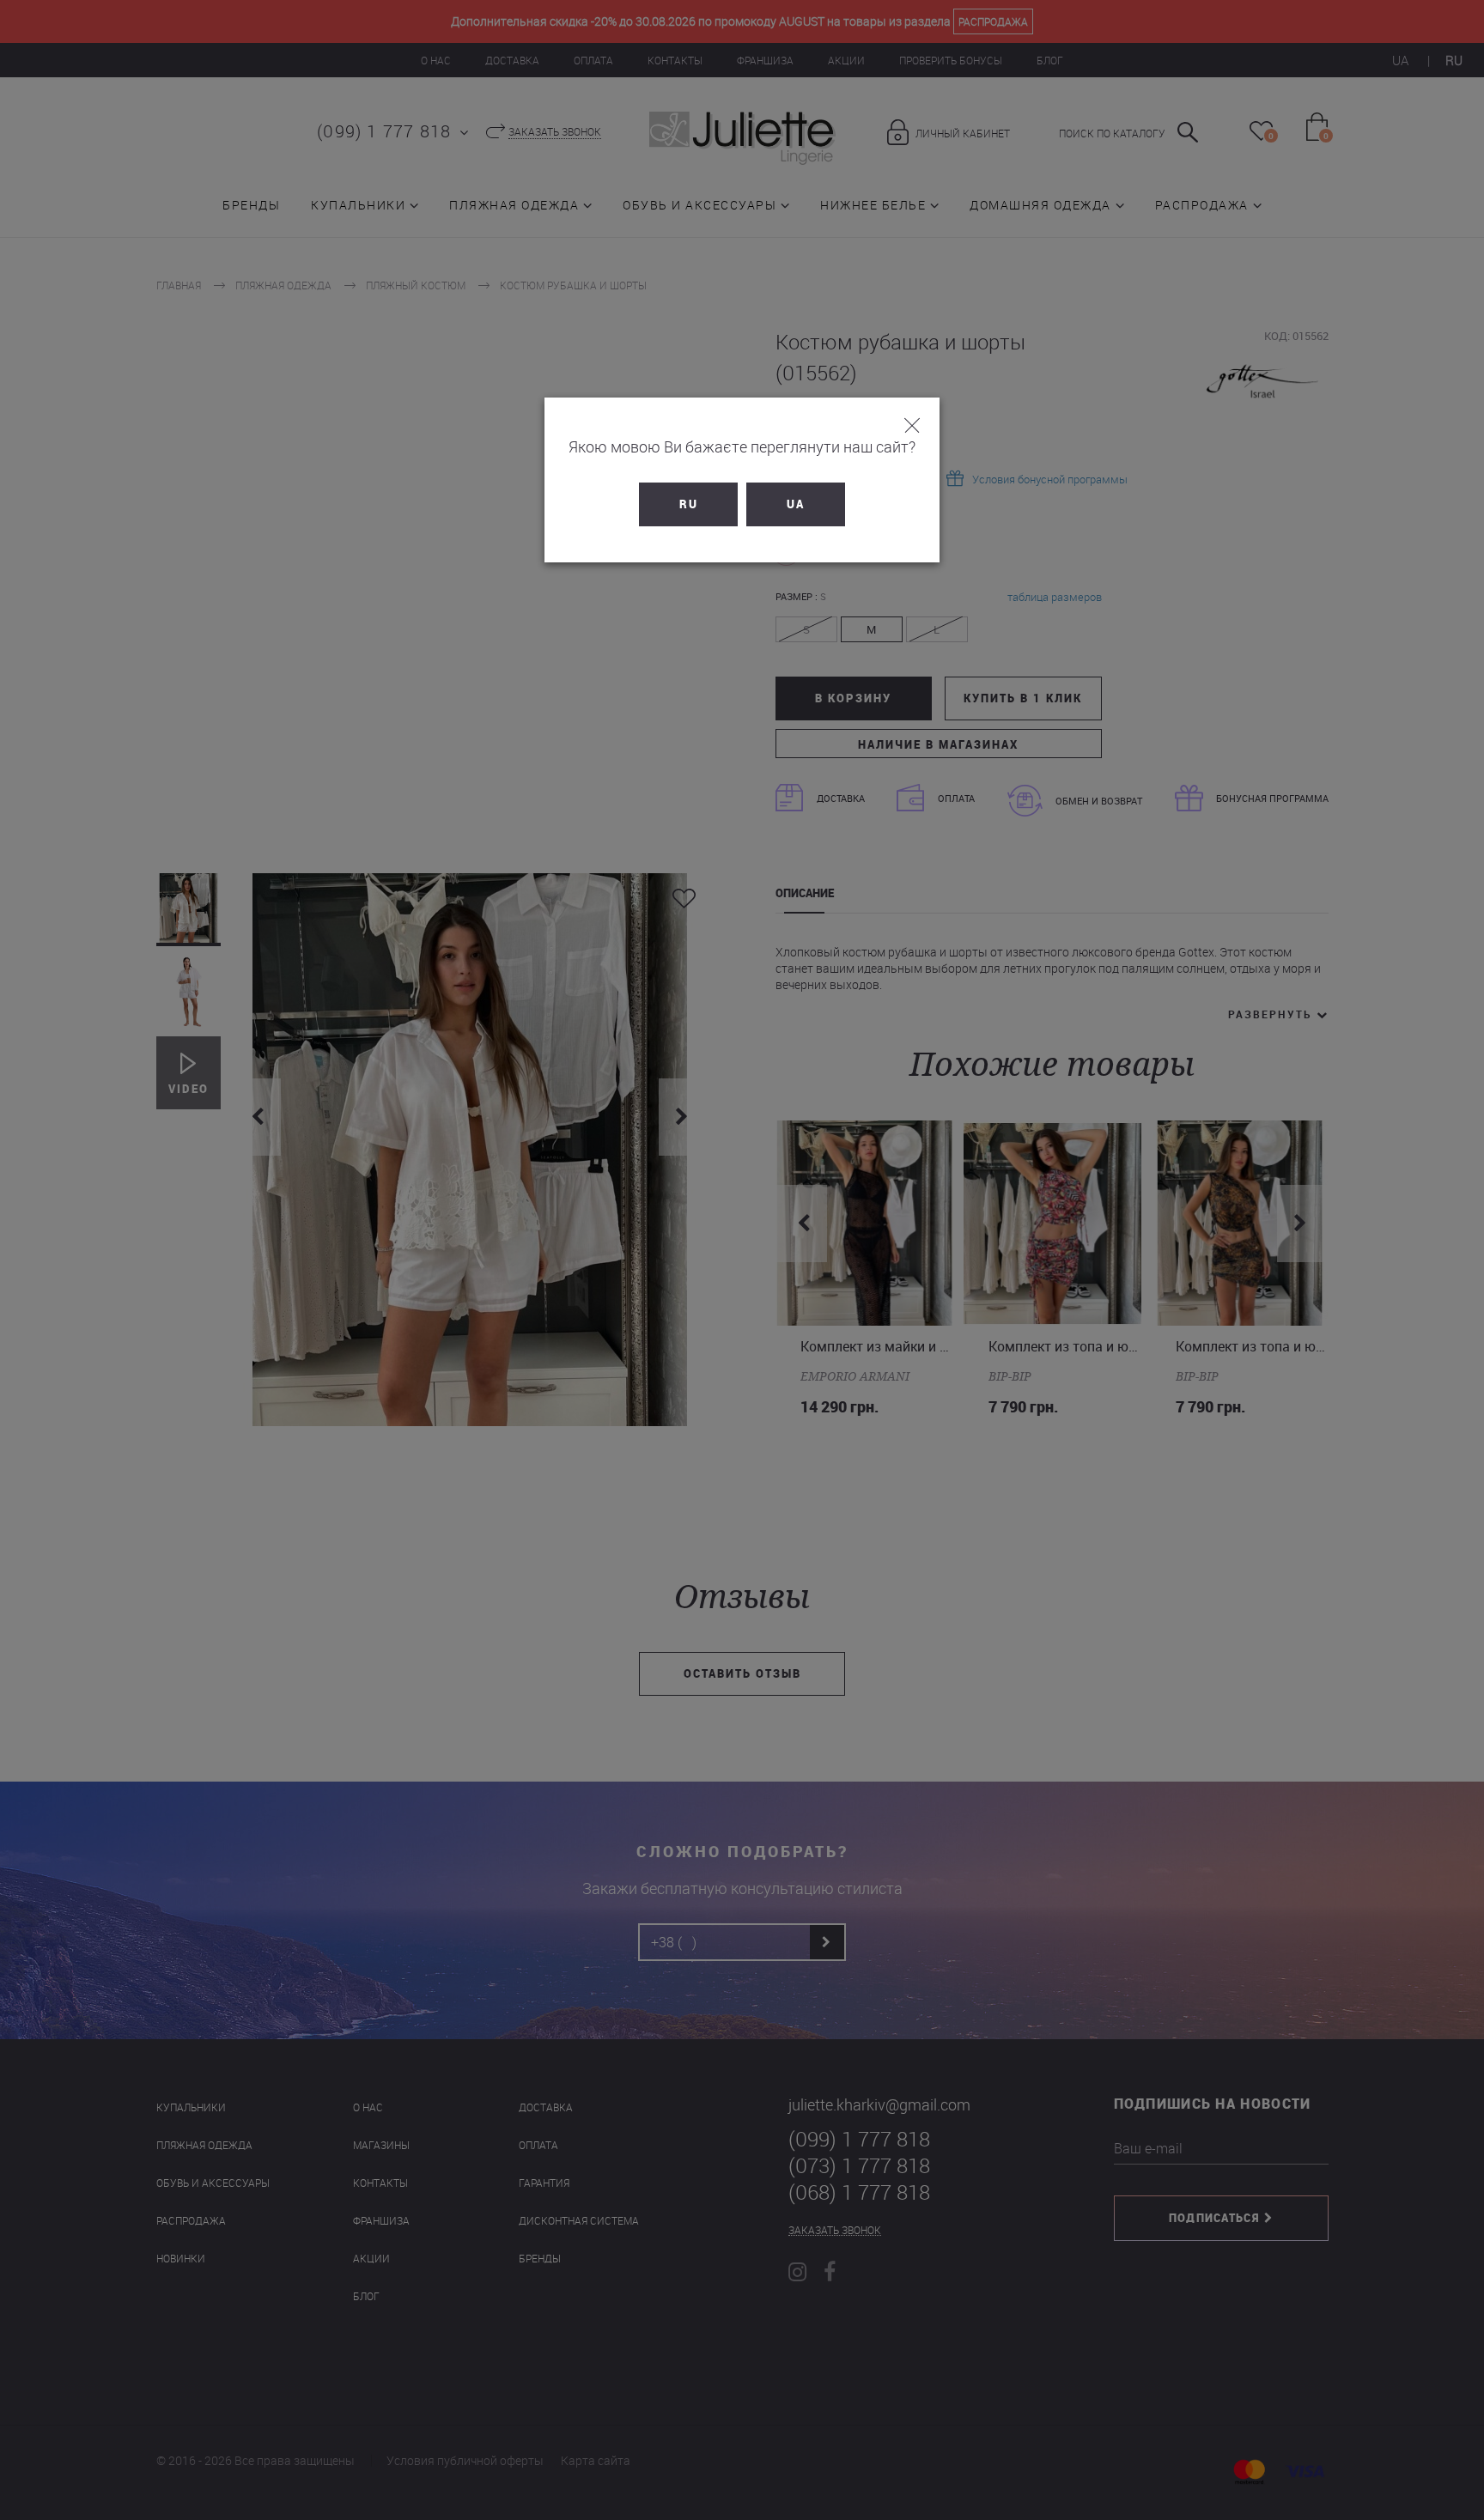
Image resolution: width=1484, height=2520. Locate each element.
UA (796, 504)
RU (689, 504)
